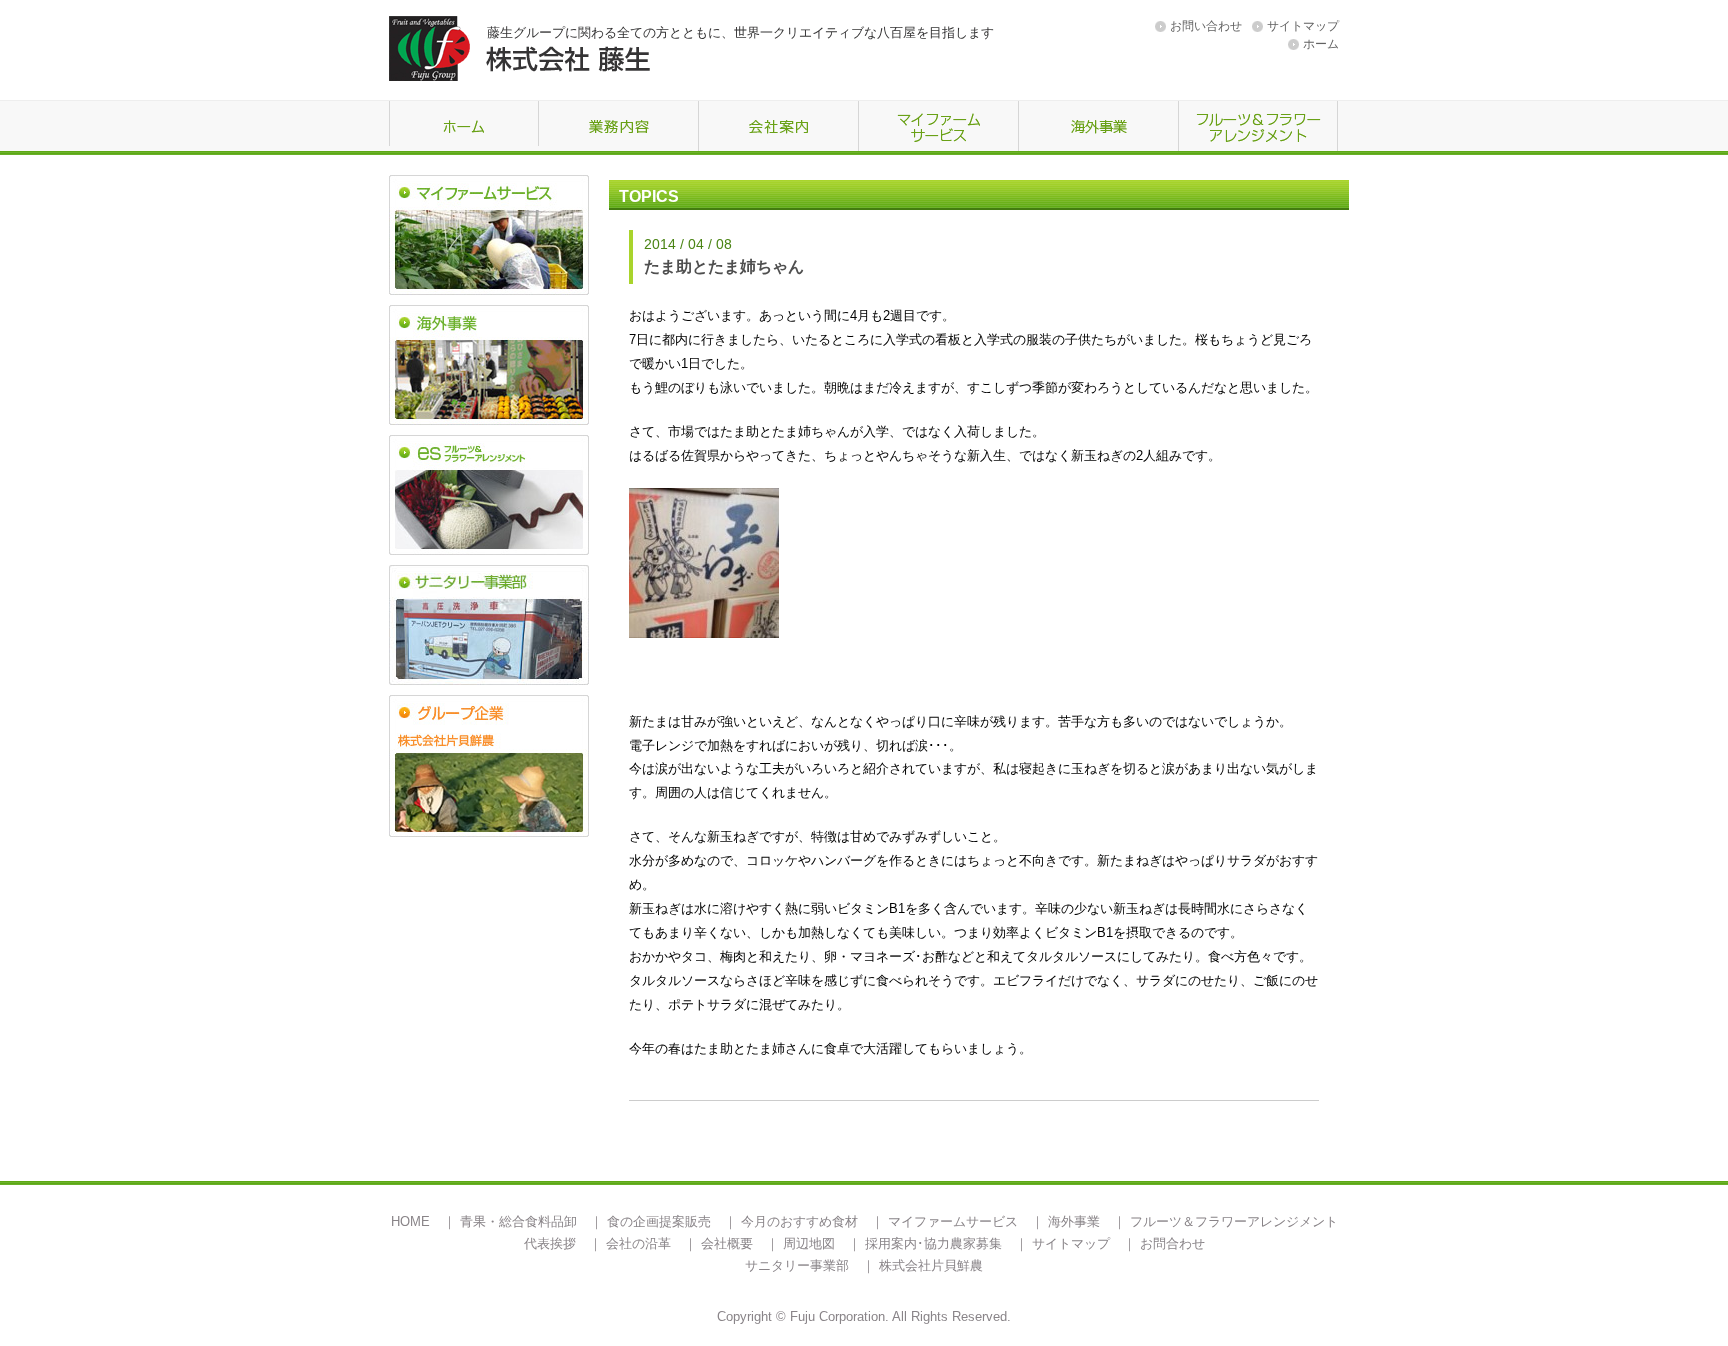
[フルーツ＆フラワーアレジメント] (1258, 127)
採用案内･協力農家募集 (933, 1243)
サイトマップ (1303, 26)
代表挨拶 (550, 1243)
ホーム (1321, 44)
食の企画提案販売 (659, 1221)
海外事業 (1074, 1221)
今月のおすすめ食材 (799, 1221)
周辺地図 (809, 1243)
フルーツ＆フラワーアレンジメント (1234, 1221)
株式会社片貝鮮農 (931, 1265)
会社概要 (727, 1243)
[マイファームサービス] (938, 127)
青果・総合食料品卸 (518, 1221)
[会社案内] (778, 127)
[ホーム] (463, 127)
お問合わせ (1172, 1243)
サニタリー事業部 (797, 1265)
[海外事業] (1098, 127)
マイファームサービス (953, 1221)
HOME (410, 1221)
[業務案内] (618, 127)
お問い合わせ (1206, 26)
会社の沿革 (638, 1243)
